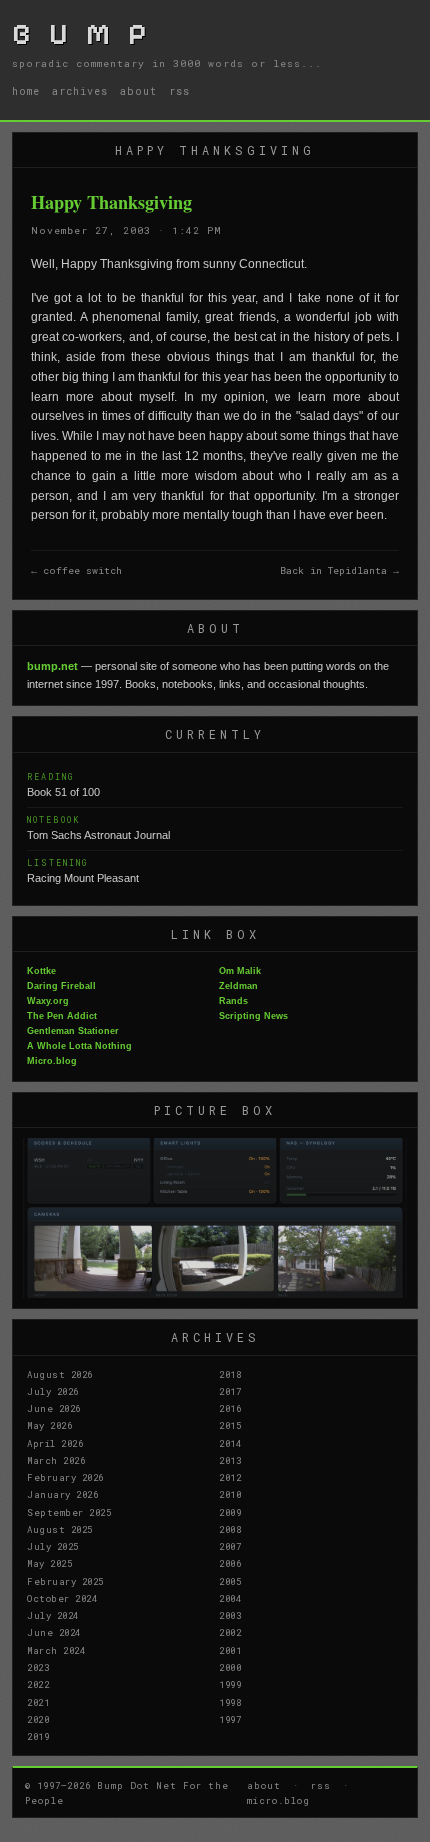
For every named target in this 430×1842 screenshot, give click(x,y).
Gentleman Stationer (73, 1031)
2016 (230, 1408)
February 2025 (65, 1581)
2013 (230, 1460)
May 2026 (49, 1425)
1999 (230, 1684)
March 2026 (56, 1460)
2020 (38, 1719)
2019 (38, 1736)
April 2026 (55, 1443)
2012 (230, 1477)
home (26, 91)
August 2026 (60, 1374)
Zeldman (238, 986)
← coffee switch (76, 570)
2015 (230, 1425)
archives (80, 91)
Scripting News (253, 1016)
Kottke (41, 971)
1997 (230, 1719)
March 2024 (56, 1650)
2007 (230, 1546)
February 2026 (65, 1477)
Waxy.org (48, 1001)
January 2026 (62, 1494)
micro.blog (278, 1800)
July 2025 (53, 1546)
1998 (230, 1702)
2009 (230, 1512)
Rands (233, 1001)
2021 (38, 1702)
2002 (230, 1632)
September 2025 (69, 1512)
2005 (230, 1581)
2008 (230, 1529)
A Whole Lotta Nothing (79, 1046)
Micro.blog (52, 1061)
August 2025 (60, 1529)
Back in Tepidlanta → (339, 570)
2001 (230, 1650)
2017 (230, 1391)
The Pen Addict (62, 1016)
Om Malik (240, 971)
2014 (230, 1443)
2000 (230, 1667)
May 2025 (49, 1563)
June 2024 (54, 1632)
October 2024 (62, 1598)
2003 (230, 1615)
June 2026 (54, 1408)
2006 (230, 1563)
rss (179, 91)
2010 (230, 1494)
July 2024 (53, 1615)
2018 (230, 1374)
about (138, 91)
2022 (38, 1684)
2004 (230, 1598)
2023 (38, 1667)
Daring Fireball (61, 986)
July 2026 (53, 1391)
